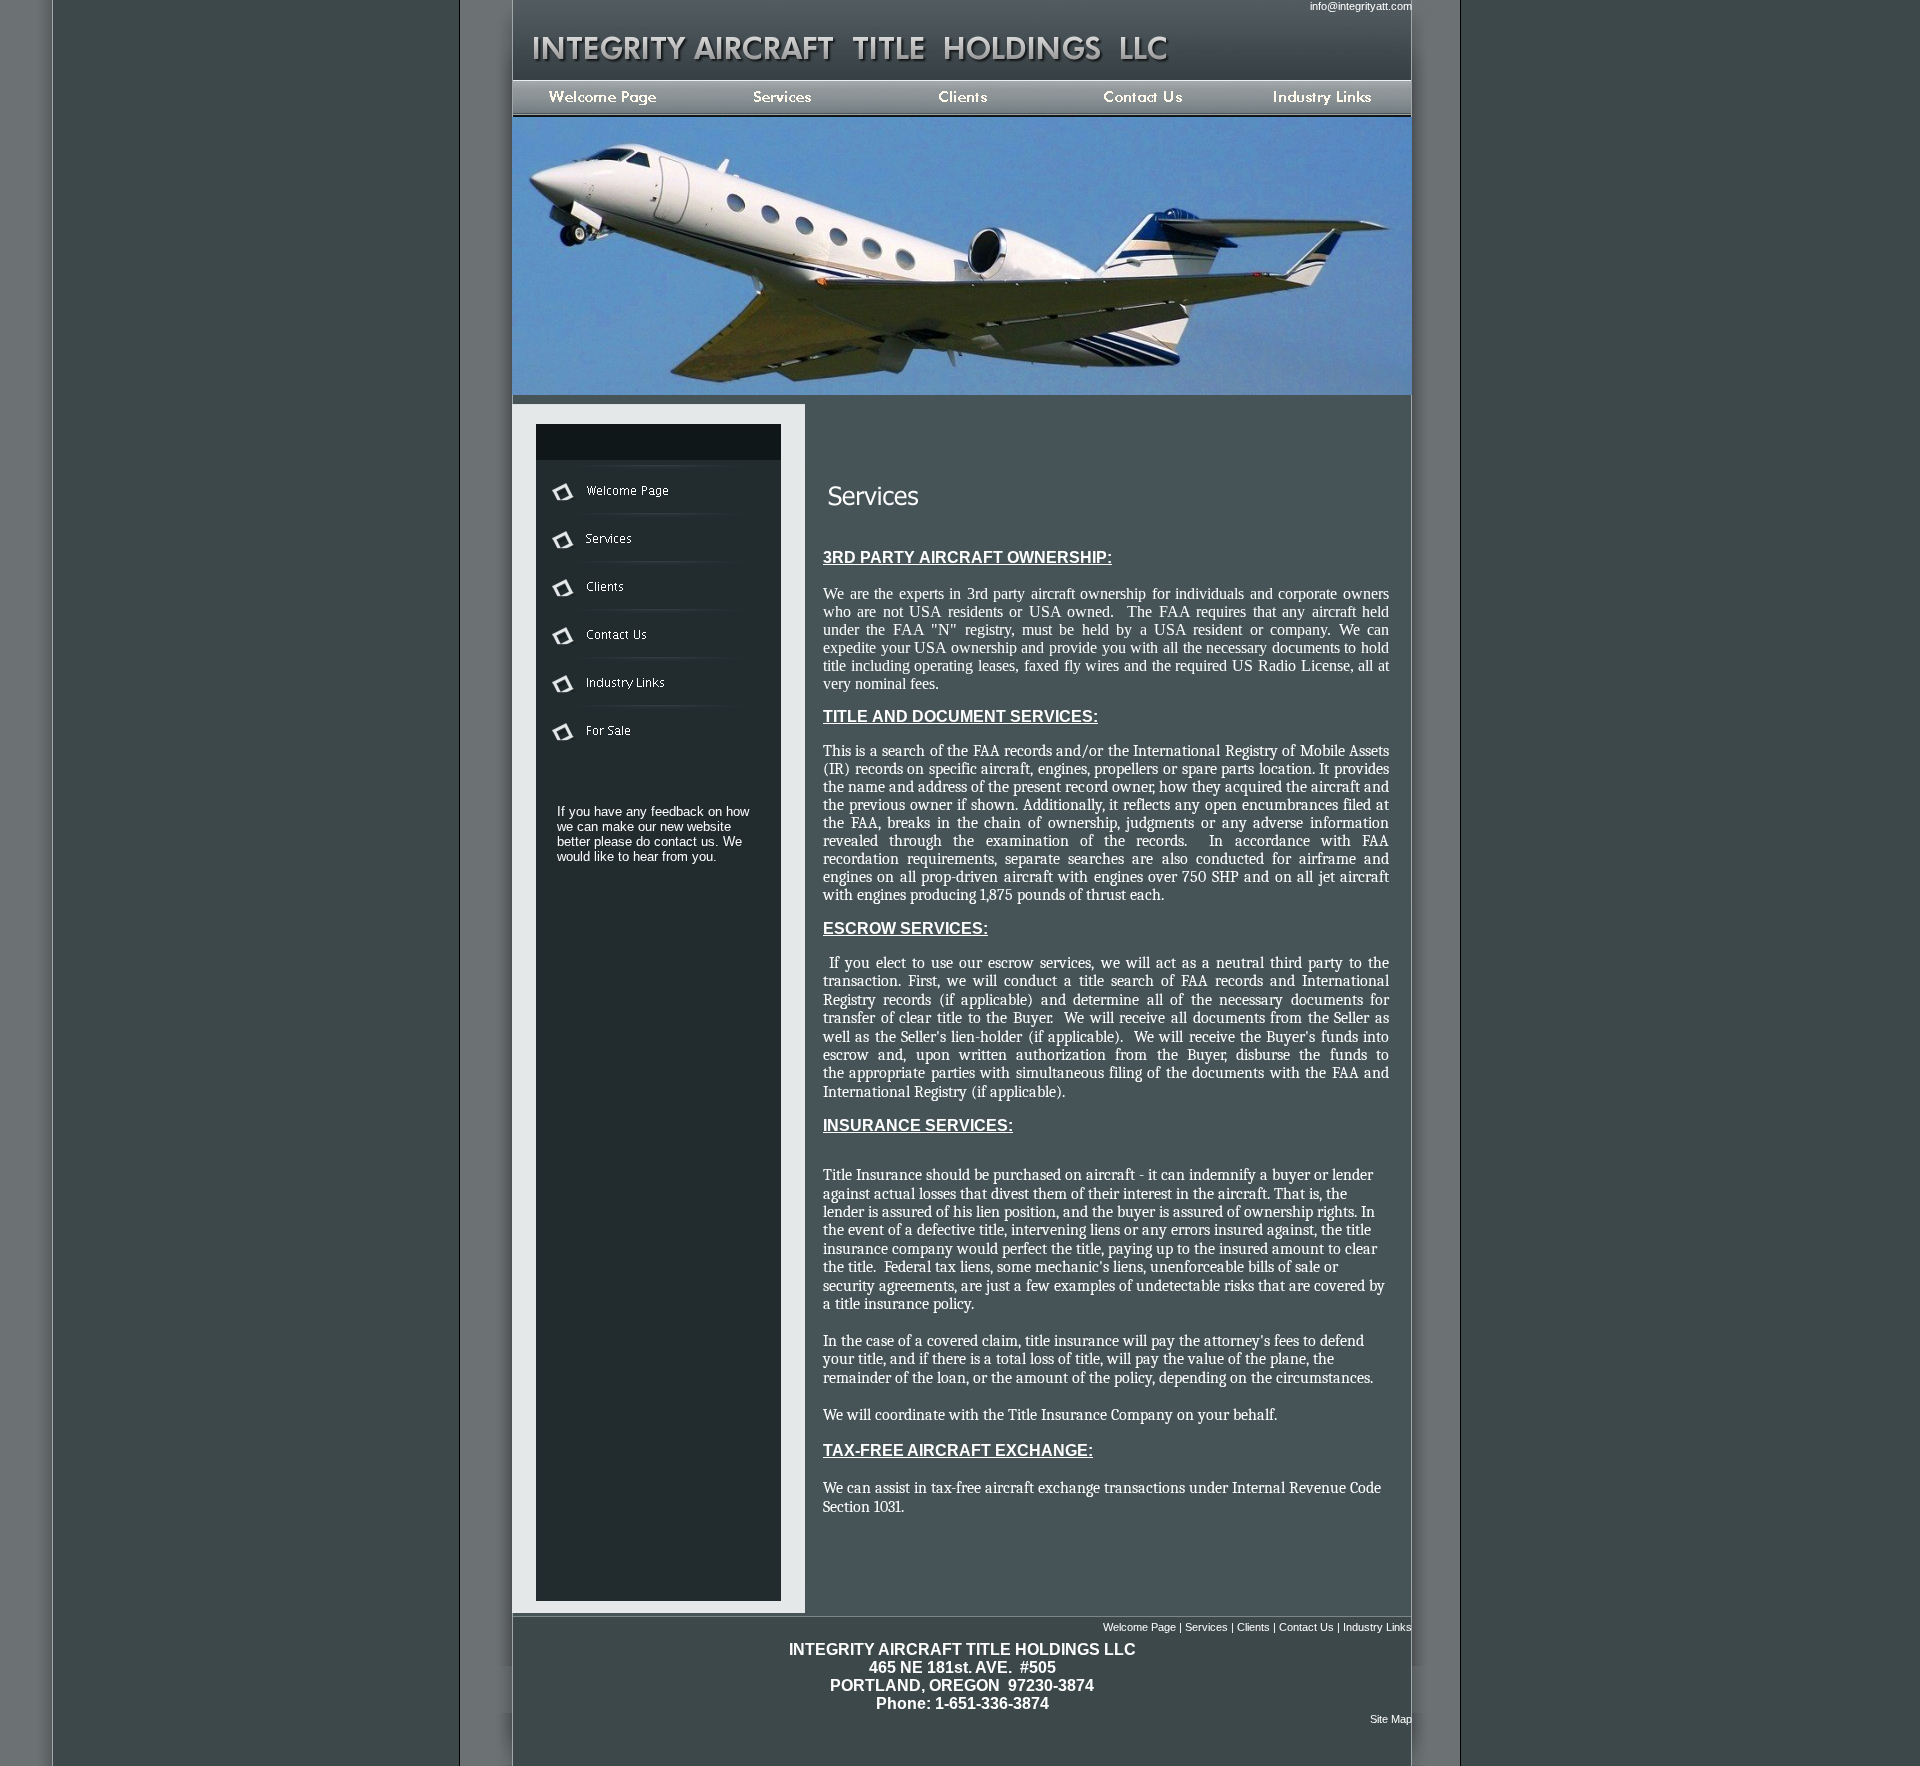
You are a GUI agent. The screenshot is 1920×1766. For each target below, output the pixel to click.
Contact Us (1306, 1627)
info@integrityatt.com (1361, 6)
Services (1206, 1627)
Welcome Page (1139, 1627)
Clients (1253, 1627)
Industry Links (1377, 1627)
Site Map (1391, 1719)
